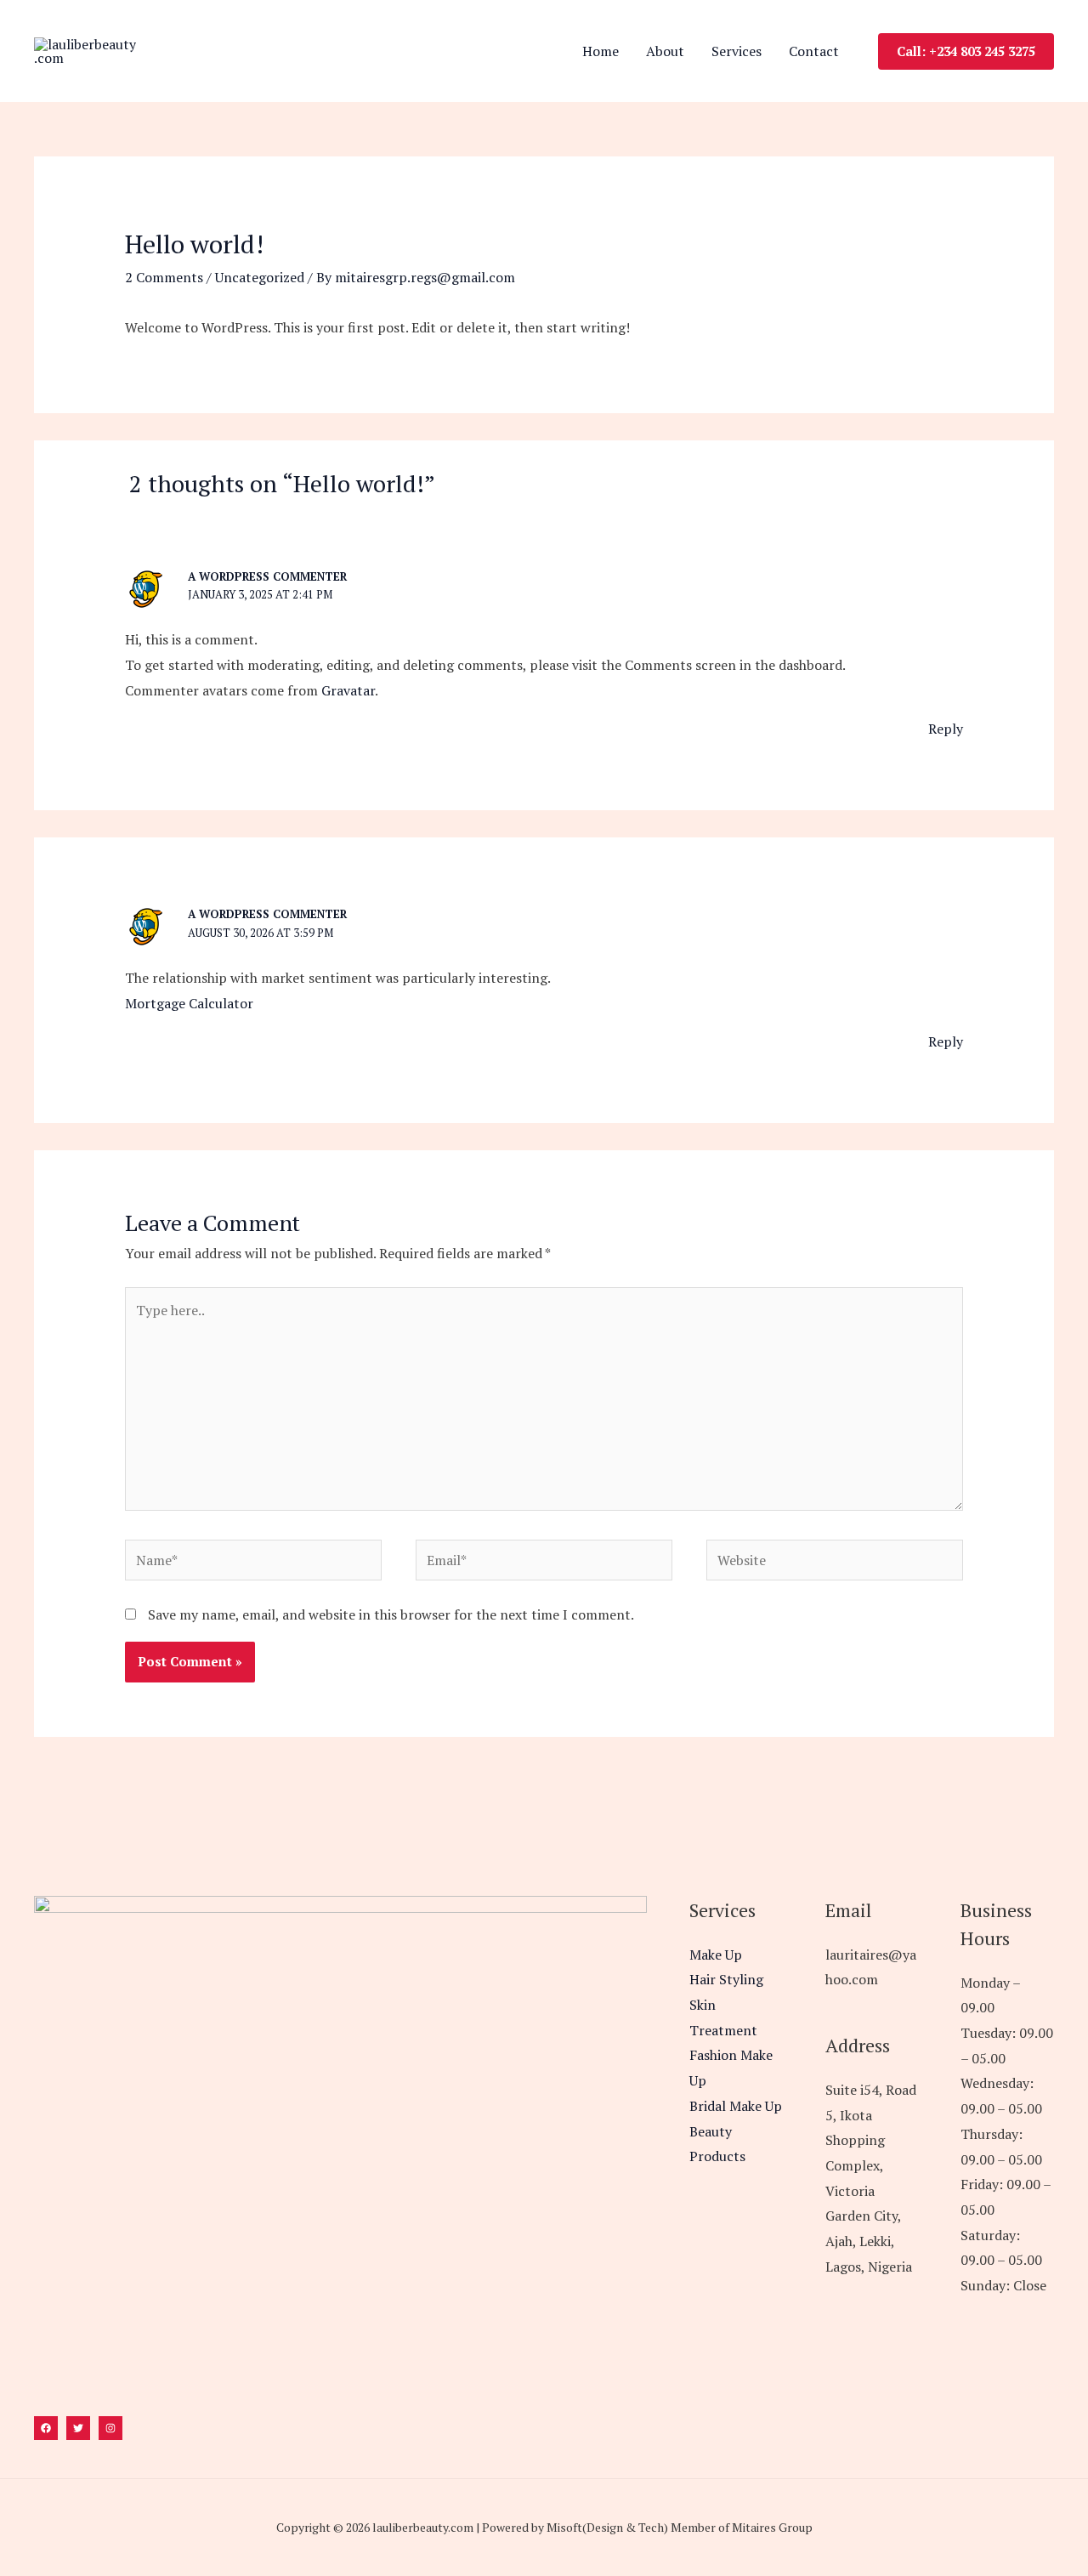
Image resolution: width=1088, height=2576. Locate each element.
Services (737, 51)
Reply (946, 729)
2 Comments (164, 277)
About (665, 51)
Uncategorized (260, 277)
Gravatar (348, 690)
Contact (814, 51)
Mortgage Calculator (189, 1003)
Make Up (716, 1955)
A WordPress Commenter (267, 576)
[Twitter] (78, 2428)
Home (601, 51)
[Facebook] (46, 2428)
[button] (966, 51)
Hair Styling (726, 1979)
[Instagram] (110, 2428)
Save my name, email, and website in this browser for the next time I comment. (391, 1614)
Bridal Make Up (736, 2106)
